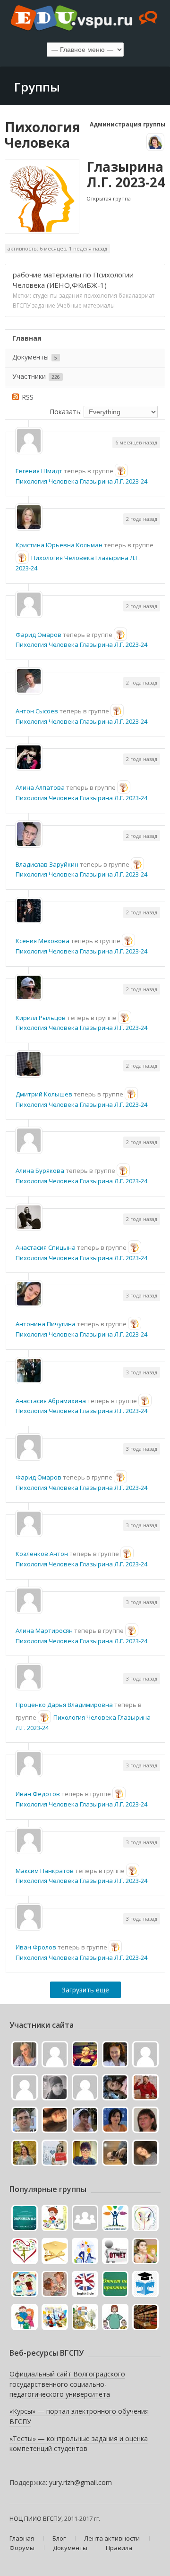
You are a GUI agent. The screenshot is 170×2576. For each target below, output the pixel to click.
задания (71, 296)
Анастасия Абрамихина (51, 1401)
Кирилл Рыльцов (41, 1018)
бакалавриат (136, 296)
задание (43, 305)
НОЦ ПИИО (25, 2518)
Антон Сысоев (37, 711)
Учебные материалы (86, 305)
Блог (59, 2538)
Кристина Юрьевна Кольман (59, 545)
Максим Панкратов (45, 1871)
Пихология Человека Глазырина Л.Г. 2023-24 (81, 481)
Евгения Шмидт (39, 471)
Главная (27, 338)
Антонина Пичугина (46, 1324)
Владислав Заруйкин (47, 864)
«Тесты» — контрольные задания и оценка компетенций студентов (79, 2444)
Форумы (22, 2548)
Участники (36, 376)
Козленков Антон (42, 1554)
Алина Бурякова (40, 1171)
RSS (28, 397)
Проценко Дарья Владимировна (64, 1705)
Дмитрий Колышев (44, 1094)
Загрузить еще (85, 1990)
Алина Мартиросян (44, 1631)
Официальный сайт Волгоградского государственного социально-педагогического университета (67, 2384)
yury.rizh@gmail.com (81, 2482)
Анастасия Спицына (46, 1247)
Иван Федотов (38, 1794)
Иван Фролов (36, 1947)
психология (101, 296)
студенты (45, 296)
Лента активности (112, 2538)
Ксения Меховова (42, 941)
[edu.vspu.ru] (85, 19)
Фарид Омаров (38, 635)
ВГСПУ (21, 305)
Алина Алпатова (40, 787)
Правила (119, 2548)
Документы (35, 357)
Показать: (66, 412)
